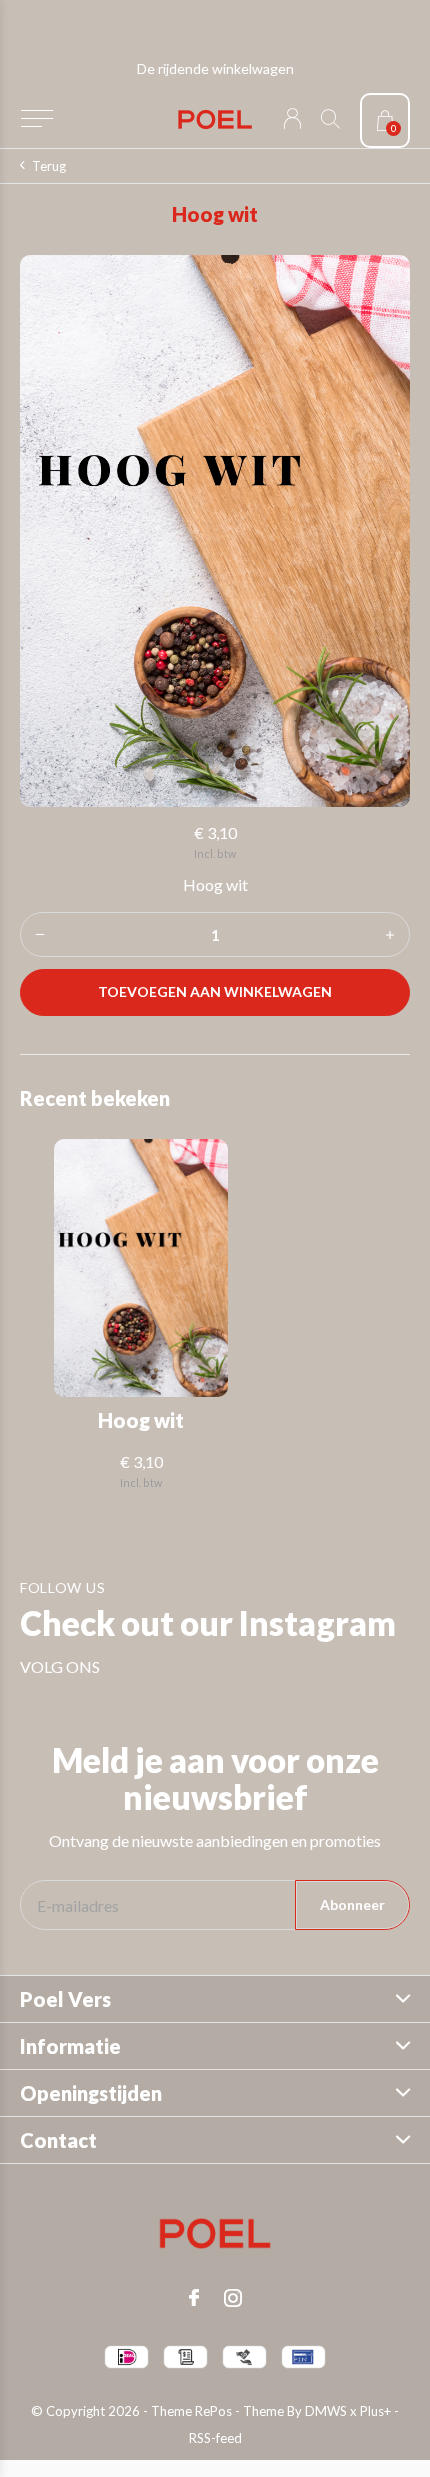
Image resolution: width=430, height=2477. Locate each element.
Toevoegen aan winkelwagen (215, 991)
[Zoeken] (330, 118)
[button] (36, 119)
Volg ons (60, 1666)
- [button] (40, 934)
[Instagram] (233, 2298)
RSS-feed (215, 2438)
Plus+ (375, 2411)
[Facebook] (194, 2298)
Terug (49, 166)
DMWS (326, 2411)
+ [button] (390, 934)
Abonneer (352, 1904)
